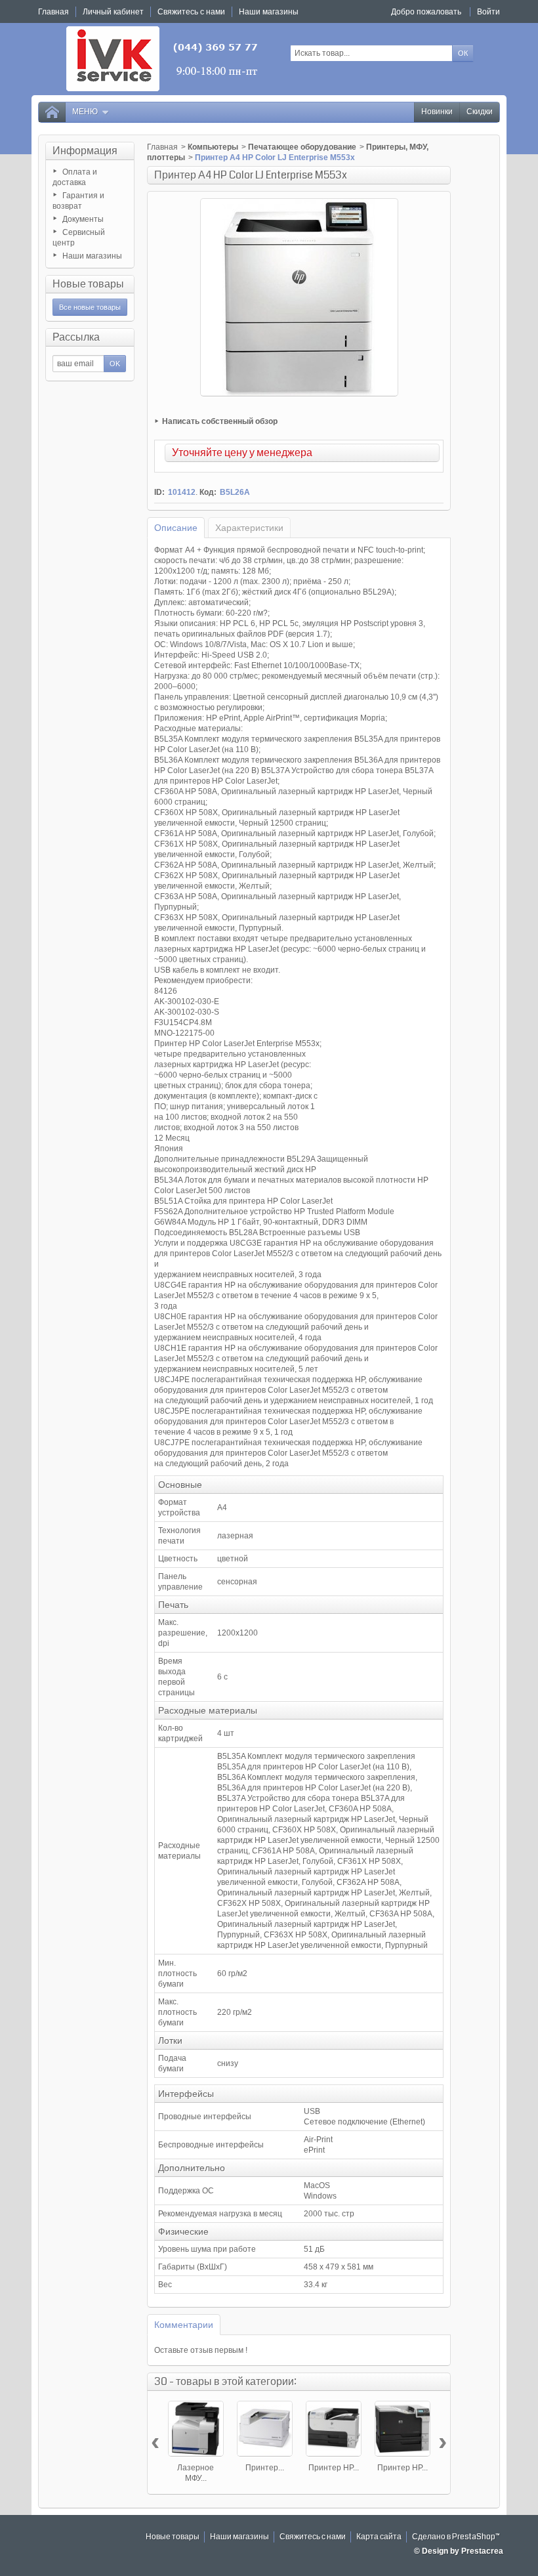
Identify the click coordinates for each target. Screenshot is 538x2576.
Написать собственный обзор (220, 421)
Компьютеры (213, 147)
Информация (85, 151)
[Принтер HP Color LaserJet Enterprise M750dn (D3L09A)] (403, 2429)
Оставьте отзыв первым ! (201, 2350)
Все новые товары (90, 307)
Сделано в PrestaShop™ (456, 2537)
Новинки (437, 112)
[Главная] (52, 112)
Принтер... (265, 2468)
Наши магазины (92, 256)
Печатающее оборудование (302, 147)
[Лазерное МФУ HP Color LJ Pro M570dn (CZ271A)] (196, 2429)
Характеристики (249, 528)
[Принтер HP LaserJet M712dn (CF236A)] (334, 2429)
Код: (208, 492)
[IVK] (163, 59)
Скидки (480, 112)
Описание (176, 528)
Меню (85, 112)
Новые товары (88, 284)
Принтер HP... (334, 2468)
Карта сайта (379, 2537)
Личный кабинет (113, 12)
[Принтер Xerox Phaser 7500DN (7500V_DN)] (265, 2429)
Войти (488, 12)
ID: (159, 492)
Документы (83, 219)
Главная (162, 147)
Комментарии (184, 2325)
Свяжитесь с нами (313, 2537)
